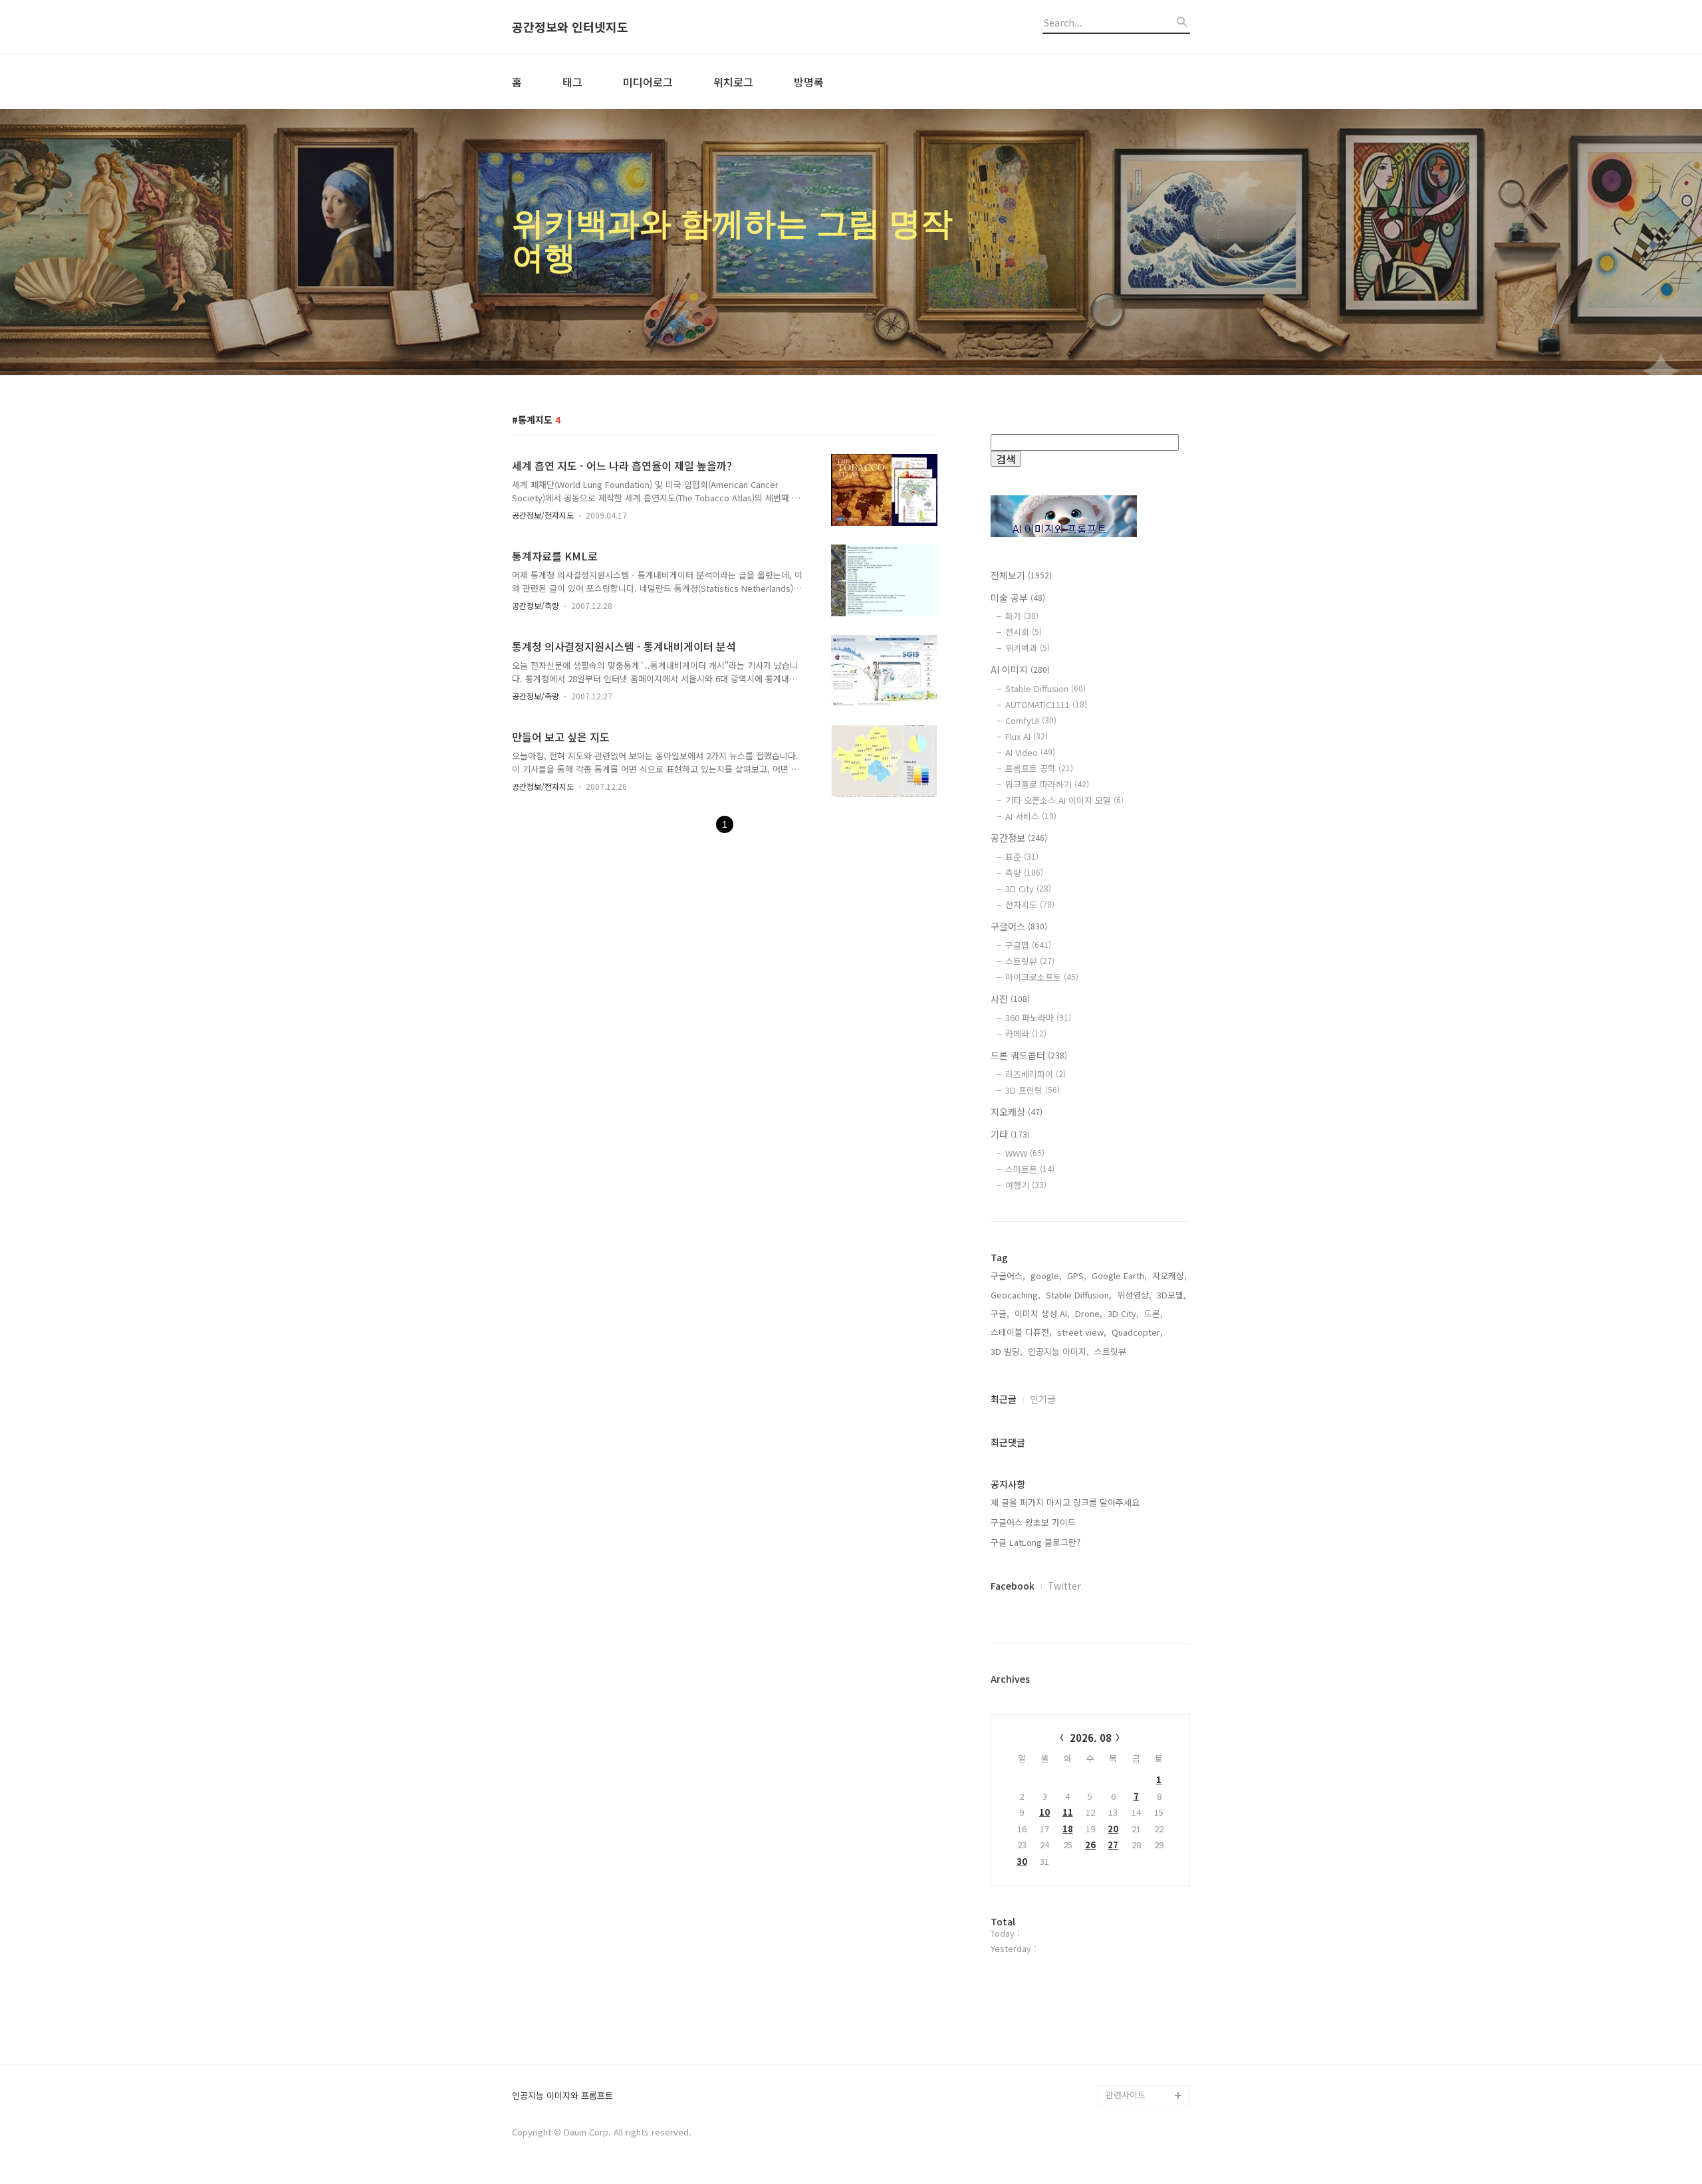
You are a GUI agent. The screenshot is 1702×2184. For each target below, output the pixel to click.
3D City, (1123, 1313)
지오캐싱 (1017, 1112)
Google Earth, (1119, 1275)
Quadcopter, (1137, 1332)
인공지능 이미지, (1058, 1351)
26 (1090, 1845)
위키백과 (1028, 648)
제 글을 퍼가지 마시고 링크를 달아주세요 (1065, 1502)
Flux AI (1027, 736)
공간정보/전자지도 (543, 515)
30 (1022, 1861)
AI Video (1030, 752)
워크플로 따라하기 (1047, 784)
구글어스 (1019, 926)
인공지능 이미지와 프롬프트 (562, 2096)
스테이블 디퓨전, (1021, 1332)
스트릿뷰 (1030, 961)
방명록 (809, 82)
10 (1044, 1812)
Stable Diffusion (1045, 688)
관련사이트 (1126, 2095)
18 (1068, 1829)
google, (1046, 1275)
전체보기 (1021, 575)
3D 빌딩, (1007, 1351)
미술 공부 (1018, 598)
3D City (1028, 889)
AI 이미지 (1020, 669)
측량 (1024, 873)
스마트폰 (1030, 1169)
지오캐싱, (1169, 1275)
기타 (1010, 1134)
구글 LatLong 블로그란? (1035, 1542)
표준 (1022, 857)
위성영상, (1134, 1295)
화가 (1022, 616)
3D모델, (1171, 1295)
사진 (1010, 999)
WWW (1025, 1153)
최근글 (1004, 1399)
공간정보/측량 (536, 605)
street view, (1082, 1332)
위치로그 (733, 82)
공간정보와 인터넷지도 (570, 27)
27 (1113, 1845)
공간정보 (1019, 838)
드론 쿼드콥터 (1029, 1055)
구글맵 (1028, 945)
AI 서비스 (1031, 816)
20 (1113, 1829)
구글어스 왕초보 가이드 (1033, 1522)
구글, (1000, 1313)
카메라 (1026, 1033)
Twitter (1064, 1586)
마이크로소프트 (1042, 977)
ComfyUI (1031, 720)
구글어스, (1008, 1275)
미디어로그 (648, 82)
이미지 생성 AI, (1042, 1313)
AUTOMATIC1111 (1046, 704)
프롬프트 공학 (1039, 768)
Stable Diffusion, (1079, 1295)
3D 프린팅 (1033, 1090)
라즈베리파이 (1035, 1074)
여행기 (1026, 1185)
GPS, (1077, 1275)
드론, (1154, 1313)
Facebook (1013, 1586)
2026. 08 (1091, 1738)
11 (1068, 1812)
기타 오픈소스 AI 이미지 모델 (1064, 800)
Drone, (1089, 1313)
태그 (572, 82)
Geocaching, (1016, 1295)
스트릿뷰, (1112, 1351)
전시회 (1024, 632)
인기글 (1043, 1399)
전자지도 (1030, 905)
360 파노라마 (1038, 1018)
